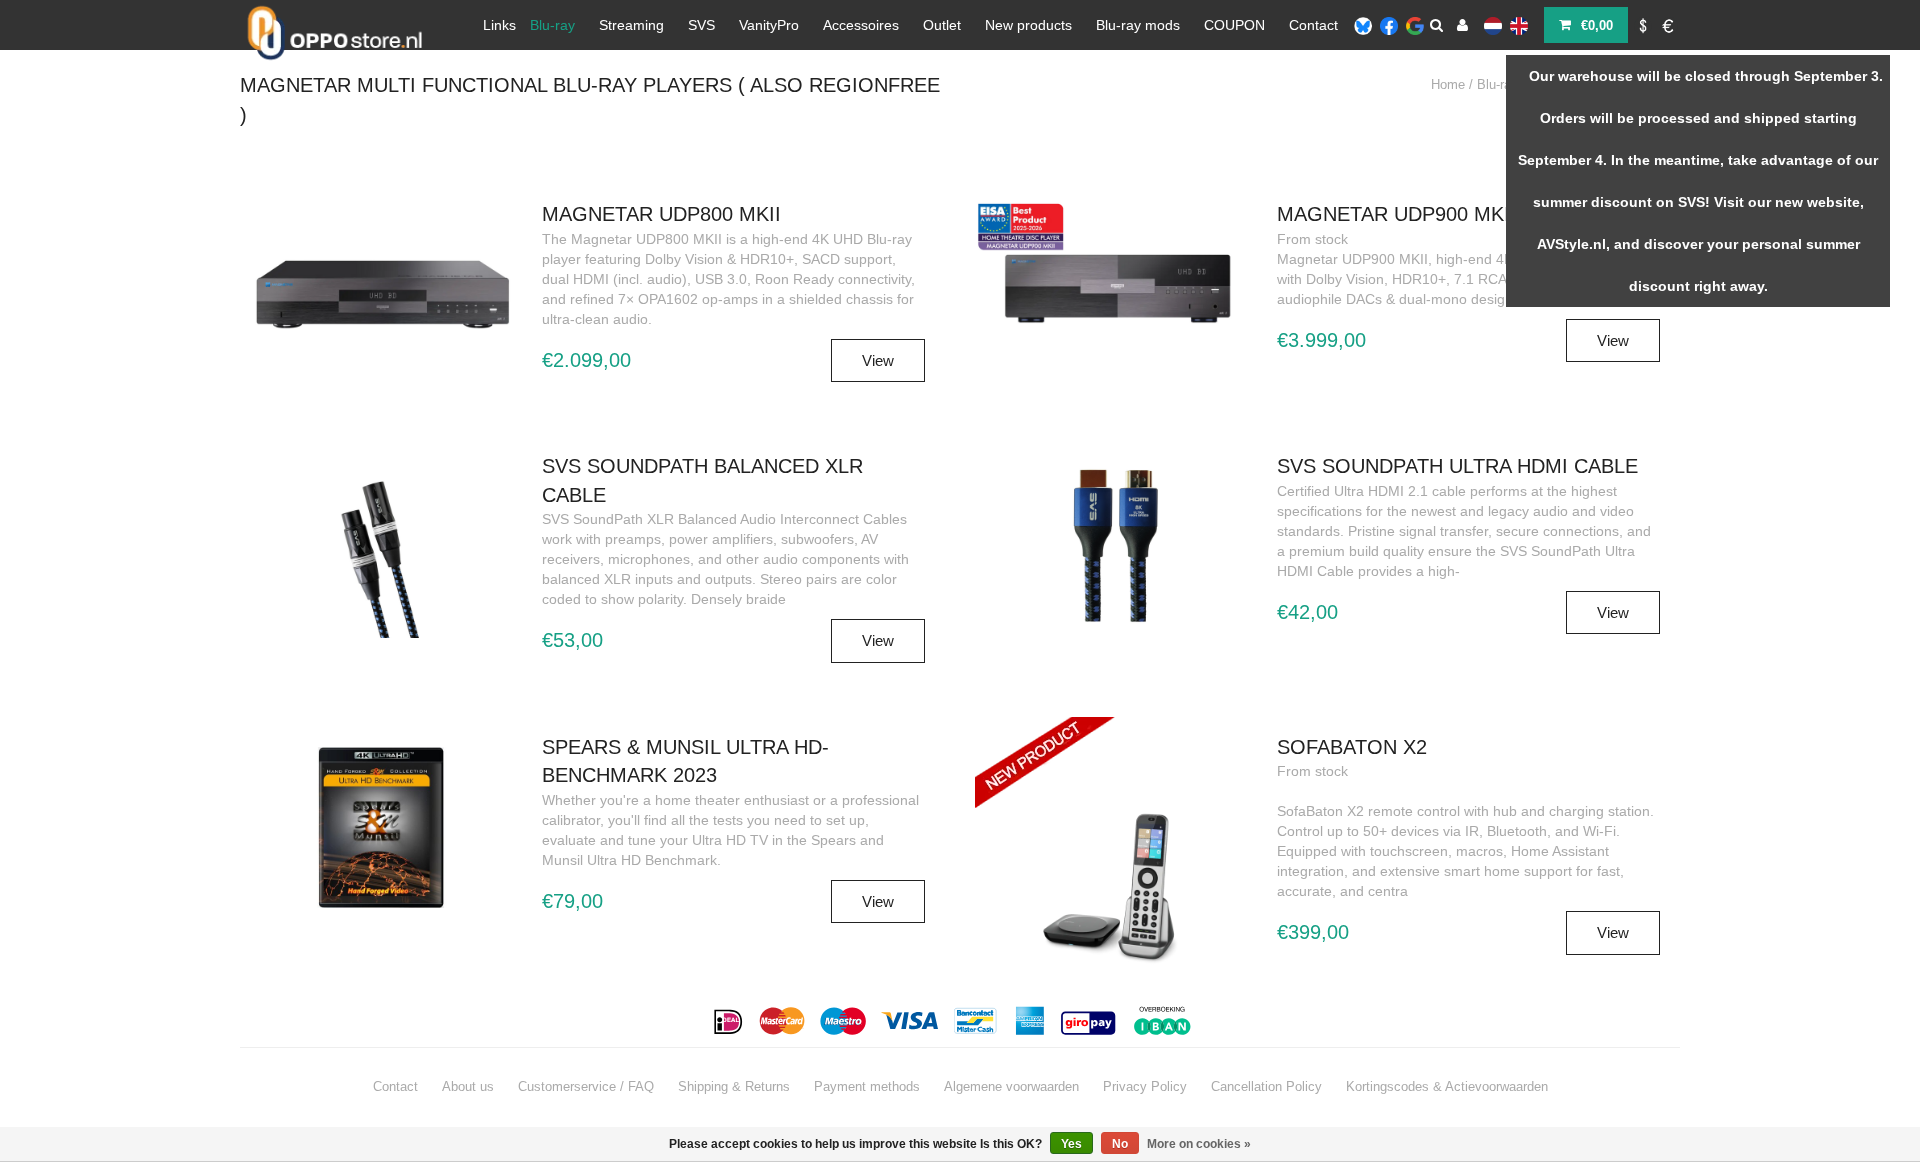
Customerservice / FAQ (586, 1086)
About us (468, 1086)
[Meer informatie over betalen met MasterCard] (782, 1021)
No (1120, 1144)
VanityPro (769, 25)
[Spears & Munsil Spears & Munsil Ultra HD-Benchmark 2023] (381, 827)
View (878, 360)
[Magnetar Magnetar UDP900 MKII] (1116, 280)
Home (1448, 84)
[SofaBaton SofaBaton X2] (1116, 806)
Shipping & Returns (734, 1086)
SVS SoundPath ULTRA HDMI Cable (1457, 466)
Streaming (631, 25)
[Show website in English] (1519, 25)
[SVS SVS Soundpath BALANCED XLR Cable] (381, 556)
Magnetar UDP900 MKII (1396, 214)
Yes (1071, 1144)
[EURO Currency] (1669, 25)
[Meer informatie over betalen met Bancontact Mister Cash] (977, 1021)
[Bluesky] (1363, 25)
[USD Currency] (1643, 25)
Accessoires (861, 25)
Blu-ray (552, 25)
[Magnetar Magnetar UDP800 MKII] (381, 290)
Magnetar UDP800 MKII (661, 214)
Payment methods (867, 1086)
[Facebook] (1389, 25)
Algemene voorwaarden (1011, 1086)
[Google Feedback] (1415, 25)
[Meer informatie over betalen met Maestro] (843, 1021)
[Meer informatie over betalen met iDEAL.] (729, 1021)
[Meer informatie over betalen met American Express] (1030, 1021)
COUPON (1234, 25)
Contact (1313, 25)
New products (1028, 25)
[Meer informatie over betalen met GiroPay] (1090, 1021)
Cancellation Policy (1266, 1086)
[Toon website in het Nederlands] (1493, 25)
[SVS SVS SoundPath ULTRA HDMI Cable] (1116, 542)
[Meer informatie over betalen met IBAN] (1165, 1021)
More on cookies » (1199, 1144)
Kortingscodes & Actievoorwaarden (1447, 1086)
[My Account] (1462, 25)
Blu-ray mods (1138, 25)
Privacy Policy (1145, 1086)
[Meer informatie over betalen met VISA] (910, 1021)
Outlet (942, 25)
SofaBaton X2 (1352, 747)
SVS (701, 25)
